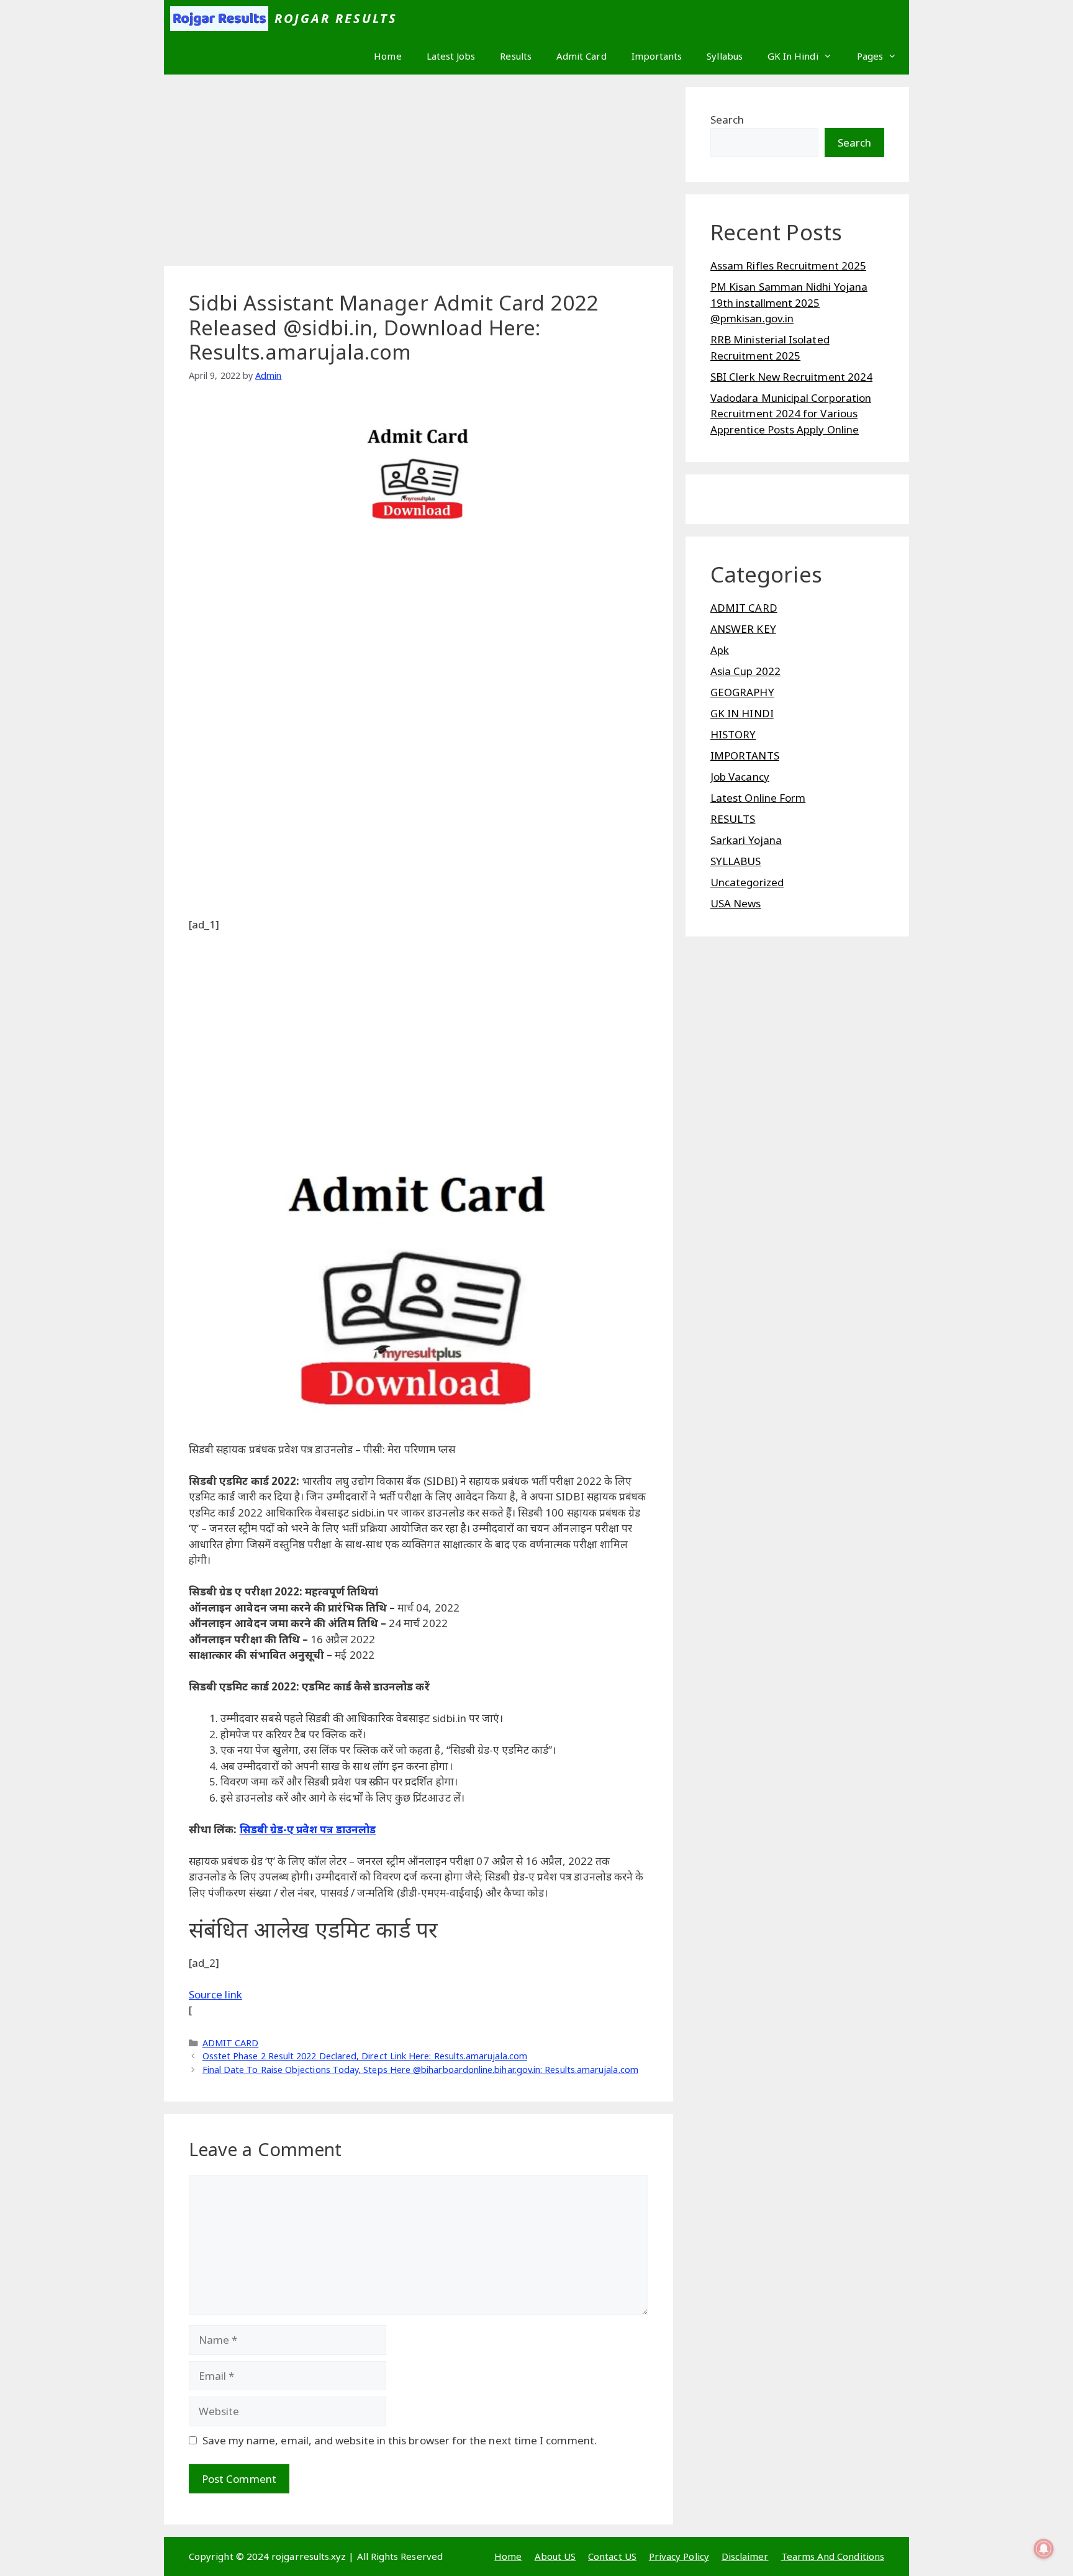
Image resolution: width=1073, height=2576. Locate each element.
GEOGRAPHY (742, 692)
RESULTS (733, 819)
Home (387, 56)
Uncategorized (747, 882)
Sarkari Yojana (746, 840)
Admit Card (582, 56)
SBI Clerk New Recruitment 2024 (791, 377)
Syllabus (725, 56)
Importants (657, 56)
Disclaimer (745, 2556)
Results (516, 56)
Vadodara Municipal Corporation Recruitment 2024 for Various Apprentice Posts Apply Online (791, 414)
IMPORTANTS (745, 755)
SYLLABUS (736, 861)
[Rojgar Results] (219, 19)
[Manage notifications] (1044, 2549)
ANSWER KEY (743, 629)
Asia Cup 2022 (745, 671)
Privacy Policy (679, 2556)
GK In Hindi (793, 56)
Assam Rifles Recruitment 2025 (788, 265)
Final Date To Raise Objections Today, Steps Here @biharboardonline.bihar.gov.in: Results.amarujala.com (420, 2070)
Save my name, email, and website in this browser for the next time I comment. (400, 2440)
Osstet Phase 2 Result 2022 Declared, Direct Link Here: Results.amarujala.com (365, 2056)
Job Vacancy (740, 777)
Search (727, 120)
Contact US (612, 2556)
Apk (720, 650)
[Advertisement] (419, 174)
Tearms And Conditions (833, 2556)
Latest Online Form (758, 798)
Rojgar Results (336, 18)
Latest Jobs (451, 56)
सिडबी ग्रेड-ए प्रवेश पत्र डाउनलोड (308, 1829)
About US (555, 2556)
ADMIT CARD (231, 2043)
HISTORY (733, 734)
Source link (215, 1994)
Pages (870, 56)
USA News (736, 903)
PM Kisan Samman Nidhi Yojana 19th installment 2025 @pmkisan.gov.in (789, 302)
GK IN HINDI (742, 713)
